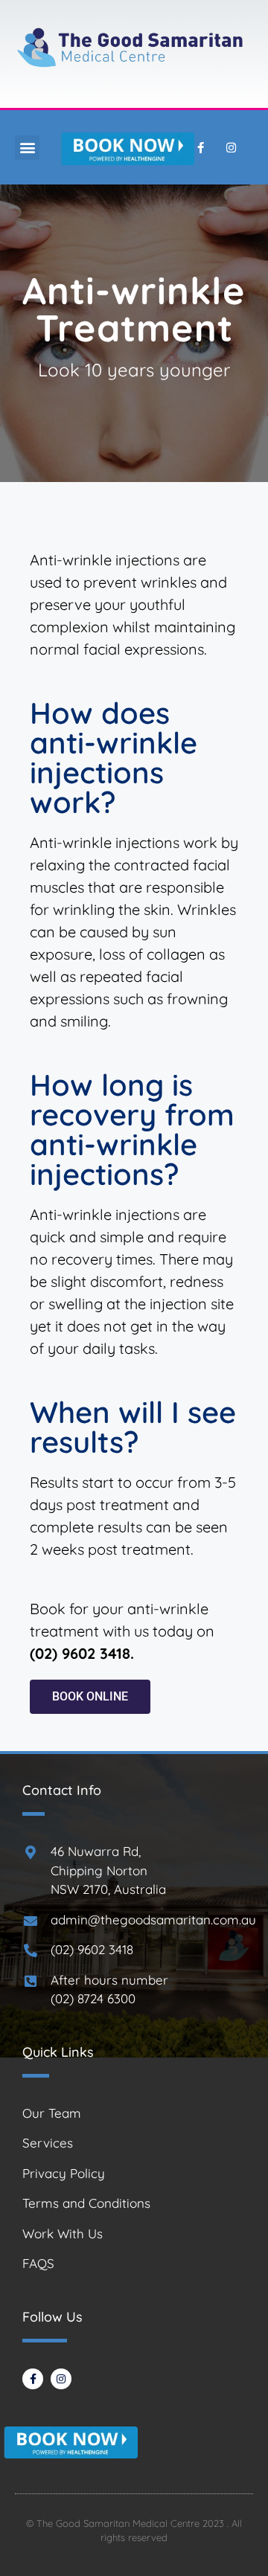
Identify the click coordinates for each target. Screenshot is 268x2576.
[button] (27, 148)
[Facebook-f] (200, 147)
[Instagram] (231, 147)
